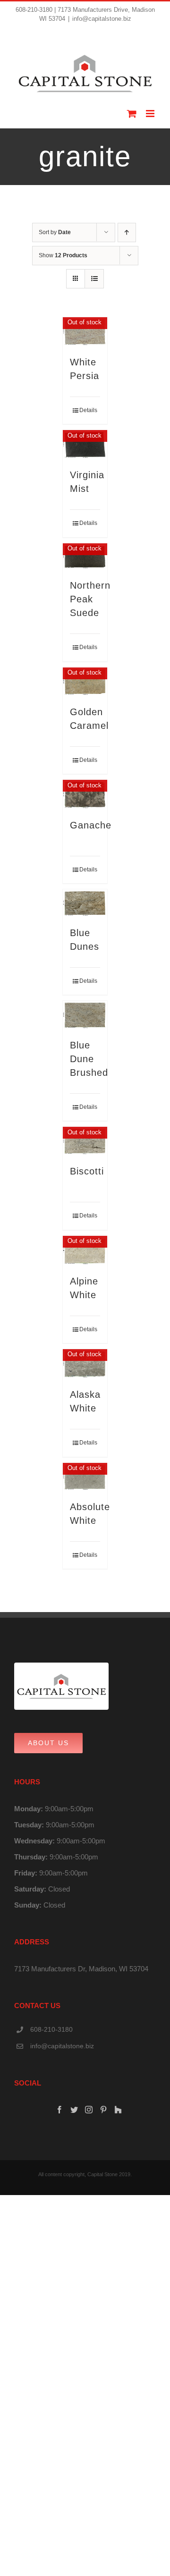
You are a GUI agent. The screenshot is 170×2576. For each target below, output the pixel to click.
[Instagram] (89, 2110)
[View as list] (94, 279)
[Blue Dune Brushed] (85, 1015)
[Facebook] (59, 2110)
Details (88, 410)
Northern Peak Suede (90, 599)
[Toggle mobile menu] (151, 114)
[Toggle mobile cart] (132, 114)
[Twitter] (74, 2110)
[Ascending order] (127, 232)
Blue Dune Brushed (89, 1059)
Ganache (91, 825)
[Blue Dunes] (85, 903)
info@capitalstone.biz (102, 19)
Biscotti (87, 1171)
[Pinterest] (103, 2110)
